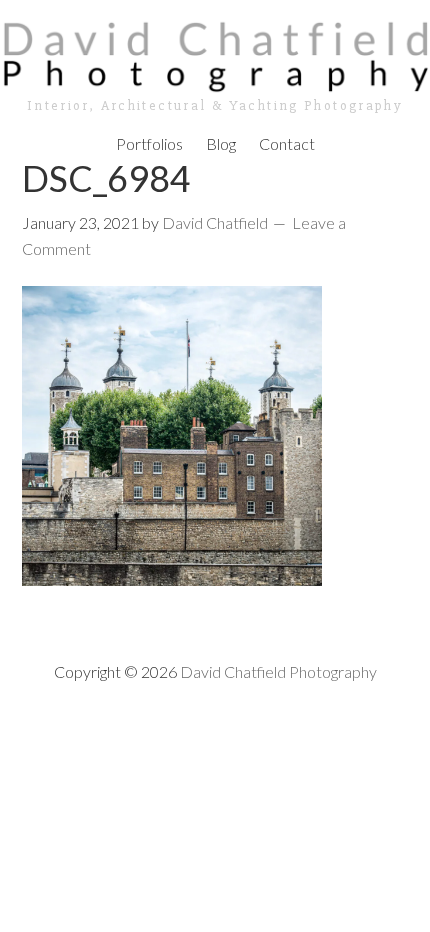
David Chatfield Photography (278, 671)
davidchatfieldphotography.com (215, 55)
